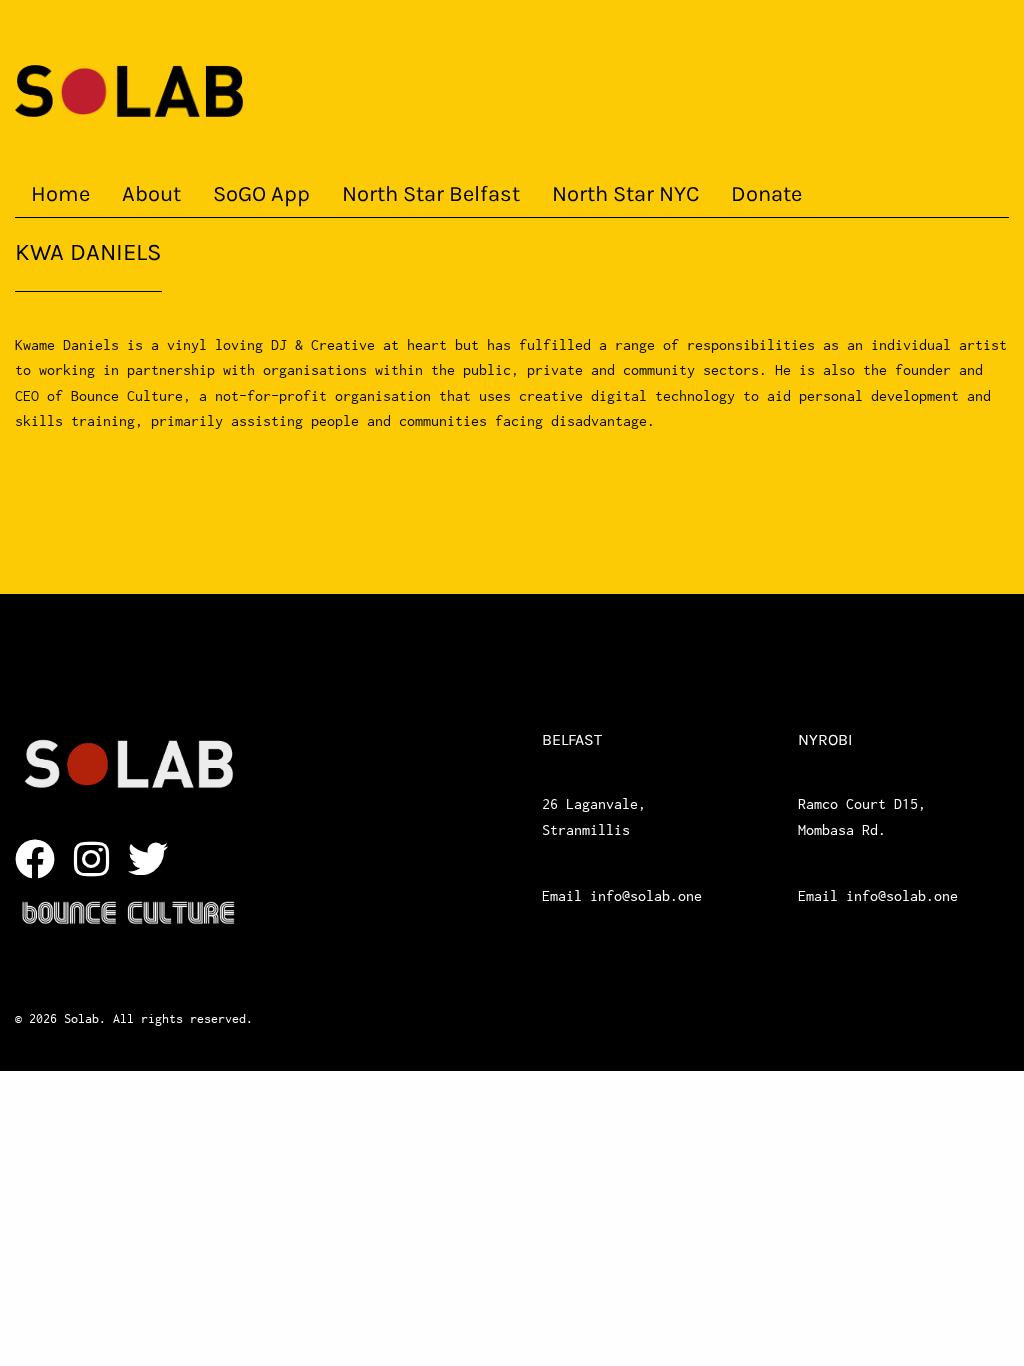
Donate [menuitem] (766, 194)
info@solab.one (646, 895)
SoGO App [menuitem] (261, 194)
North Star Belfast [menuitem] (431, 194)
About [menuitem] (151, 194)
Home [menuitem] (60, 194)
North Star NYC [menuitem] (625, 194)
